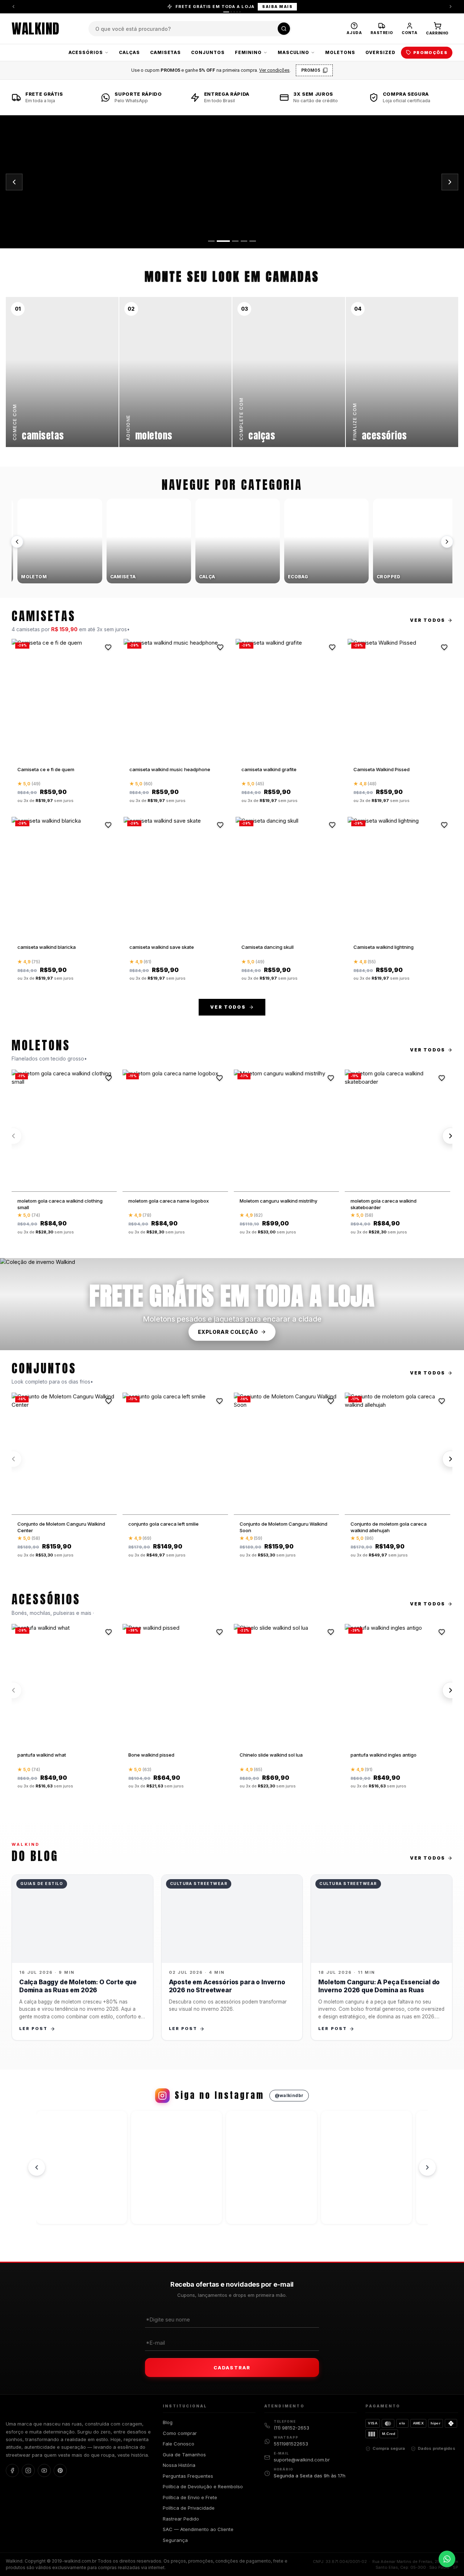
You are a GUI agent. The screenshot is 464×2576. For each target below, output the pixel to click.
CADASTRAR (232, 2368)
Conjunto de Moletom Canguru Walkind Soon (283, 1527)
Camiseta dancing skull (268, 947)
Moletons (340, 52)
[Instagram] (28, 2470)
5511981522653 (291, 2444)
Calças (129, 52)
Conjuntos (208, 52)
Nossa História (179, 2465)
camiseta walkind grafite (269, 769)
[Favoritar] (108, 647)
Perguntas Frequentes (188, 2476)
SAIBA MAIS (277, 7)
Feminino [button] (248, 52)
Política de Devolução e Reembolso (203, 2486)
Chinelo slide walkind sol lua (271, 1755)
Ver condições (274, 70)
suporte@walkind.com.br (302, 2460)
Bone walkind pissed (151, 1755)
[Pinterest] (60, 2470)
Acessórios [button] (86, 52)
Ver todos (428, 620)
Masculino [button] (294, 52)
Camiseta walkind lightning (384, 947)
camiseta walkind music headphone (170, 769)
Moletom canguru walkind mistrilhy (278, 1201)
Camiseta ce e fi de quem (46, 769)
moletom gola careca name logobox (169, 1201)
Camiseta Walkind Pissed (382, 769)
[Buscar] (284, 29)
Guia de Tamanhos (184, 2455)
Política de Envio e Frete (190, 2497)
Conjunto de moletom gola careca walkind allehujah (389, 1527)
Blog (168, 2422)
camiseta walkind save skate (162, 947)
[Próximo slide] (450, 182)
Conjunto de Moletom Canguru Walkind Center (61, 1527)
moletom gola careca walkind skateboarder (384, 1204)
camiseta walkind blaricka (47, 947)
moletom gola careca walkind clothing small (60, 1204)
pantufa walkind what (42, 1755)
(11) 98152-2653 (291, 2428)
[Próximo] (447, 542)
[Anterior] (13, 7)
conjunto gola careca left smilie (163, 1524)
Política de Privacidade (189, 2508)
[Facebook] (12, 2470)
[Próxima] (451, 7)
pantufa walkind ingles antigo (384, 1755)
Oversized (380, 52)
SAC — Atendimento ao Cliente (198, 2529)
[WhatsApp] (447, 2559)
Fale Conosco (179, 2444)
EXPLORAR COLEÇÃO (228, 1332)
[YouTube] (44, 2470)
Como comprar (180, 2433)
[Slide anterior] (14, 182)
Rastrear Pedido (181, 2519)
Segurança (175, 2540)
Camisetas (166, 52)
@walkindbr (289, 2095)
